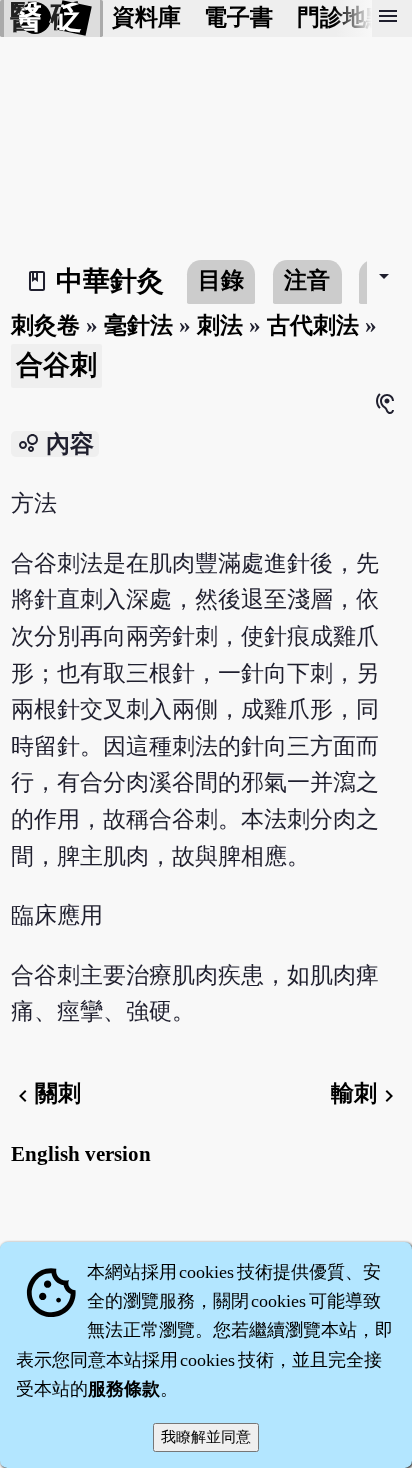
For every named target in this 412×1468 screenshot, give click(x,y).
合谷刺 (56, 365)
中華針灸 (110, 281)
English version (81, 1154)
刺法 (220, 325)
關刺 (46, 1093)
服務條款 (124, 1389)
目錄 (221, 280)
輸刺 (366, 1093)
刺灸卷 (45, 325)
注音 (307, 280)
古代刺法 (313, 325)
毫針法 (138, 325)
